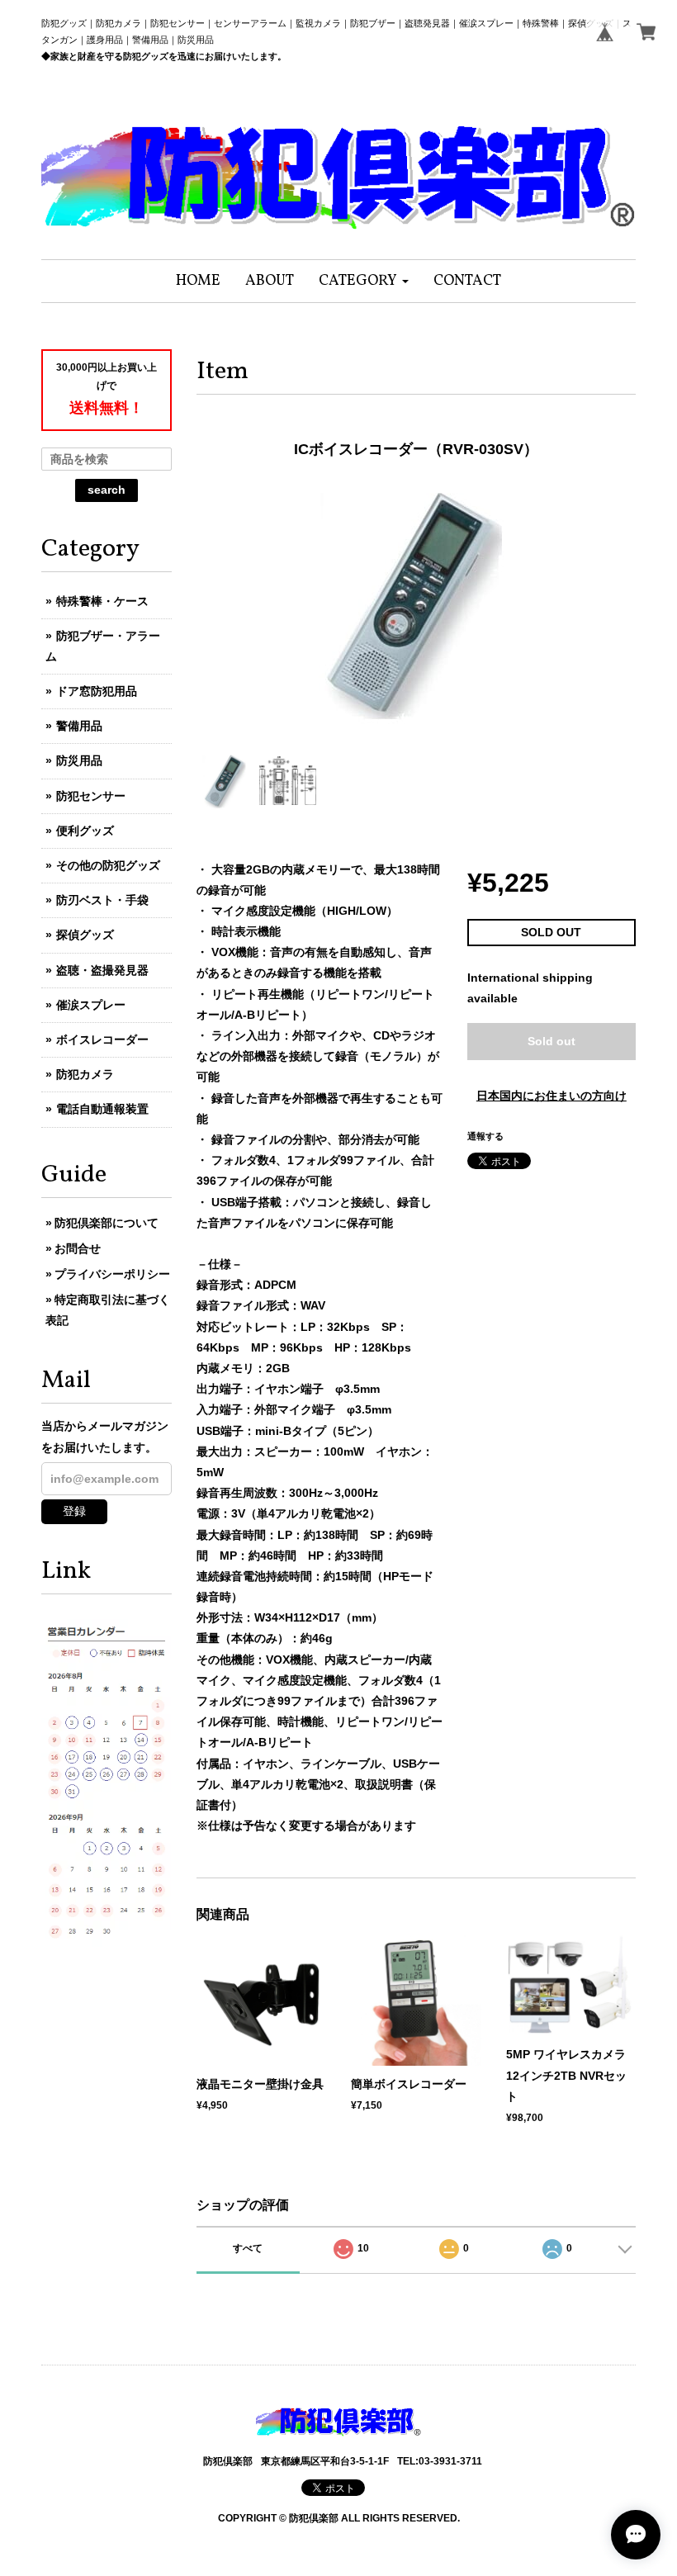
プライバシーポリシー (112, 1274)
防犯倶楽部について (107, 1223)
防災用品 (79, 760)
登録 (74, 1511)
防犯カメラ (85, 1074)
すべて (248, 2248)
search (107, 490)
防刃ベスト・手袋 (102, 900)
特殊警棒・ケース (102, 601)
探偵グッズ (85, 935)
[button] (364, 281)
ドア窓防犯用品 (97, 691)
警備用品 (79, 726)
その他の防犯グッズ (108, 865)
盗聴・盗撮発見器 (102, 970)
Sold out (552, 1041)
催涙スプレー (91, 1005)
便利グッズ (85, 831)
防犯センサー (91, 796)
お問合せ (78, 1248)
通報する (485, 1136)
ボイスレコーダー (102, 1039)
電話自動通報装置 (102, 1109)
